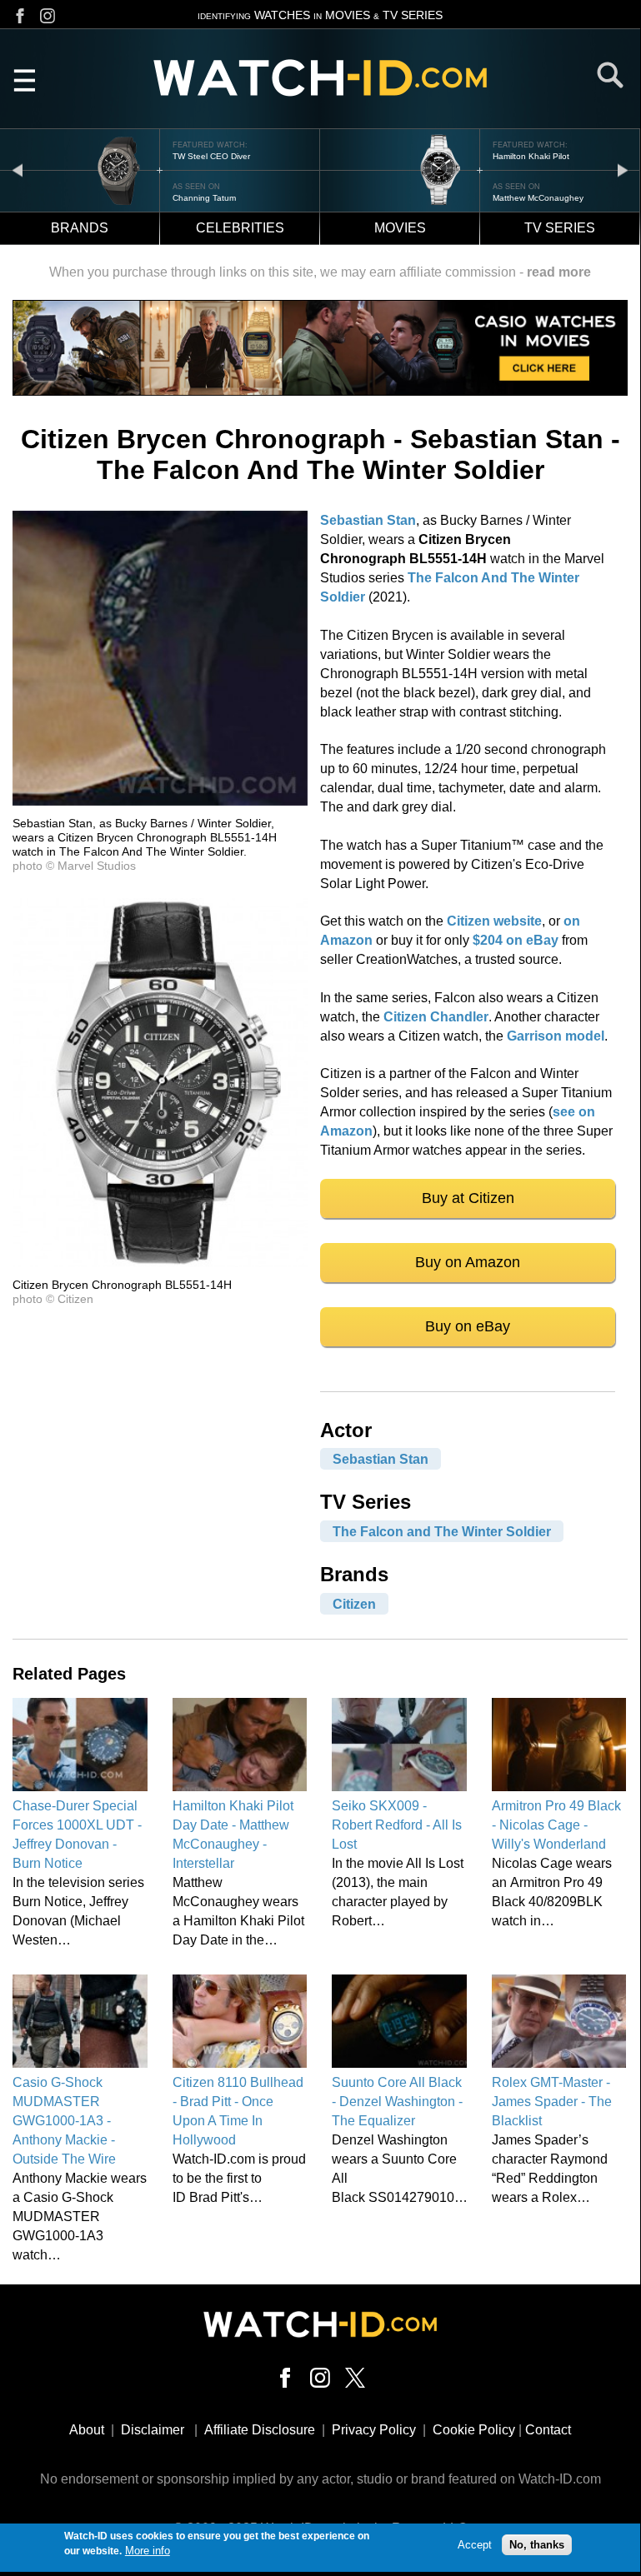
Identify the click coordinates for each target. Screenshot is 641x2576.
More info (148, 2551)
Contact (548, 2430)
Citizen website (494, 921)
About (87, 2430)
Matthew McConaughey (538, 198)
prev (18, 170)
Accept (475, 2545)
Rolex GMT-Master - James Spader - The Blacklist (552, 2102)
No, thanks (537, 2545)
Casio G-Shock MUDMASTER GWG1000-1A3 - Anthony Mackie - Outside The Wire (64, 2121)
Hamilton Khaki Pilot (531, 156)
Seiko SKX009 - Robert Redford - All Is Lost (397, 1825)
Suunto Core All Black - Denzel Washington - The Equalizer (397, 2102)
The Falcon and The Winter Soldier (442, 1531)
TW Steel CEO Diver (211, 156)
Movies (400, 228)
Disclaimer (153, 2430)
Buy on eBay (468, 1326)
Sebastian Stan (368, 520)
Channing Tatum (204, 198)
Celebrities (240, 228)
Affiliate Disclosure (260, 2430)
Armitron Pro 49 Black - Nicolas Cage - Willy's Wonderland (556, 1825)
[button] (160, 801)
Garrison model (556, 1036)
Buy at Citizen (468, 1198)
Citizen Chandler (436, 1017)
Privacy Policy (374, 2430)
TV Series (560, 228)
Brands (80, 228)
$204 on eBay (516, 940)
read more (559, 272)
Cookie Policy (474, 2430)
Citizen (354, 1603)
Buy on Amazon (468, 1262)
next (623, 170)
